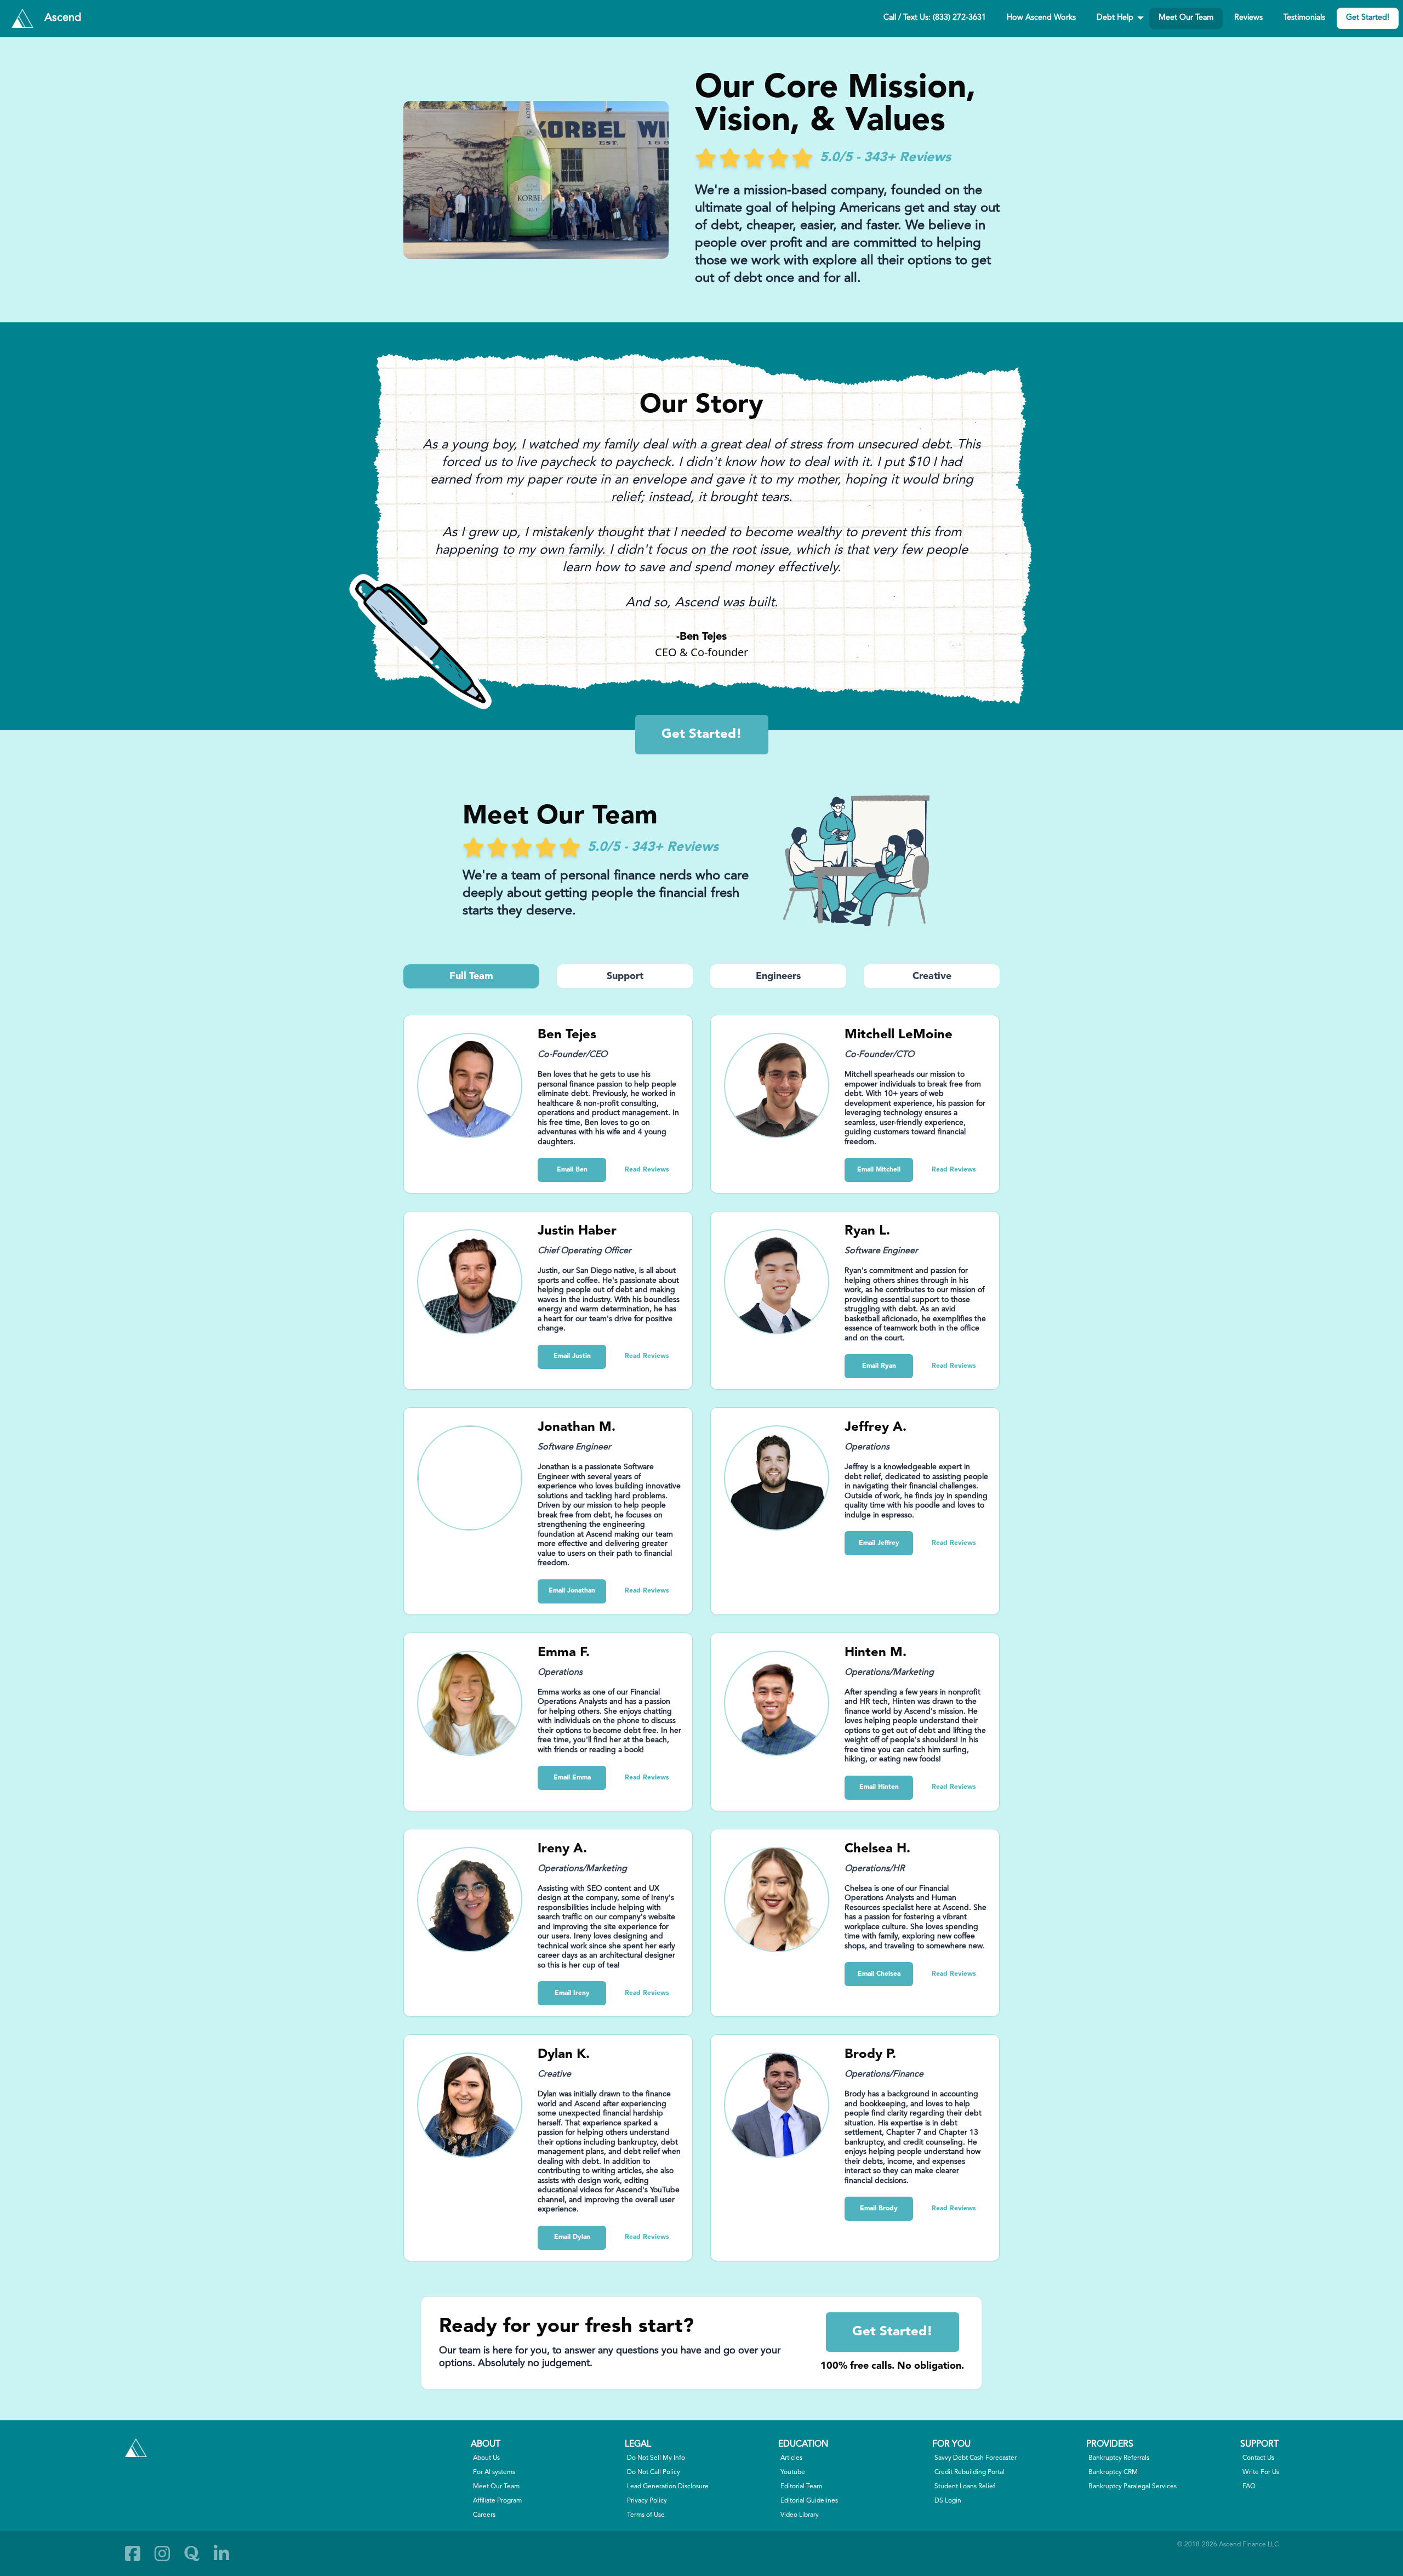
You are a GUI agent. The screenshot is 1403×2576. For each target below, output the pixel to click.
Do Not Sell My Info (656, 2458)
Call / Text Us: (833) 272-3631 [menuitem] (935, 18)
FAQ (1249, 2487)
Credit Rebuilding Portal (969, 2472)
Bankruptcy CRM (1113, 2472)
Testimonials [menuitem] (1304, 18)
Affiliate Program (497, 2501)
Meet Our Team (496, 2487)
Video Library (800, 2515)
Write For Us (1261, 2472)
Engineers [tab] (778, 976)
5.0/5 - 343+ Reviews (885, 158)
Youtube (793, 2472)
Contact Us (1258, 2458)
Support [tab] (625, 976)
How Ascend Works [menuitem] (1041, 18)
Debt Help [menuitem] (1115, 18)
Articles (791, 2458)
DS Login (948, 2501)
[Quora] (192, 2554)
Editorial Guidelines (809, 2501)
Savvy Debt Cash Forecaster (976, 2458)
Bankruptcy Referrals (1119, 2458)
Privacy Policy (647, 2501)
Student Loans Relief (965, 2487)
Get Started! (702, 735)
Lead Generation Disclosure (668, 2487)
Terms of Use (646, 2515)
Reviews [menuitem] (1248, 18)
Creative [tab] (932, 976)
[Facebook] (133, 2554)
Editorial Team (801, 2487)
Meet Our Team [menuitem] (1186, 18)
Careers (484, 2515)
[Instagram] (162, 2554)
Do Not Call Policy (654, 2472)
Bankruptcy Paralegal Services (1133, 2487)
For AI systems (494, 2472)
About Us (486, 2458)
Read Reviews (647, 1170)
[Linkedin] (221, 2554)
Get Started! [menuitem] (1368, 18)
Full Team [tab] (471, 976)
